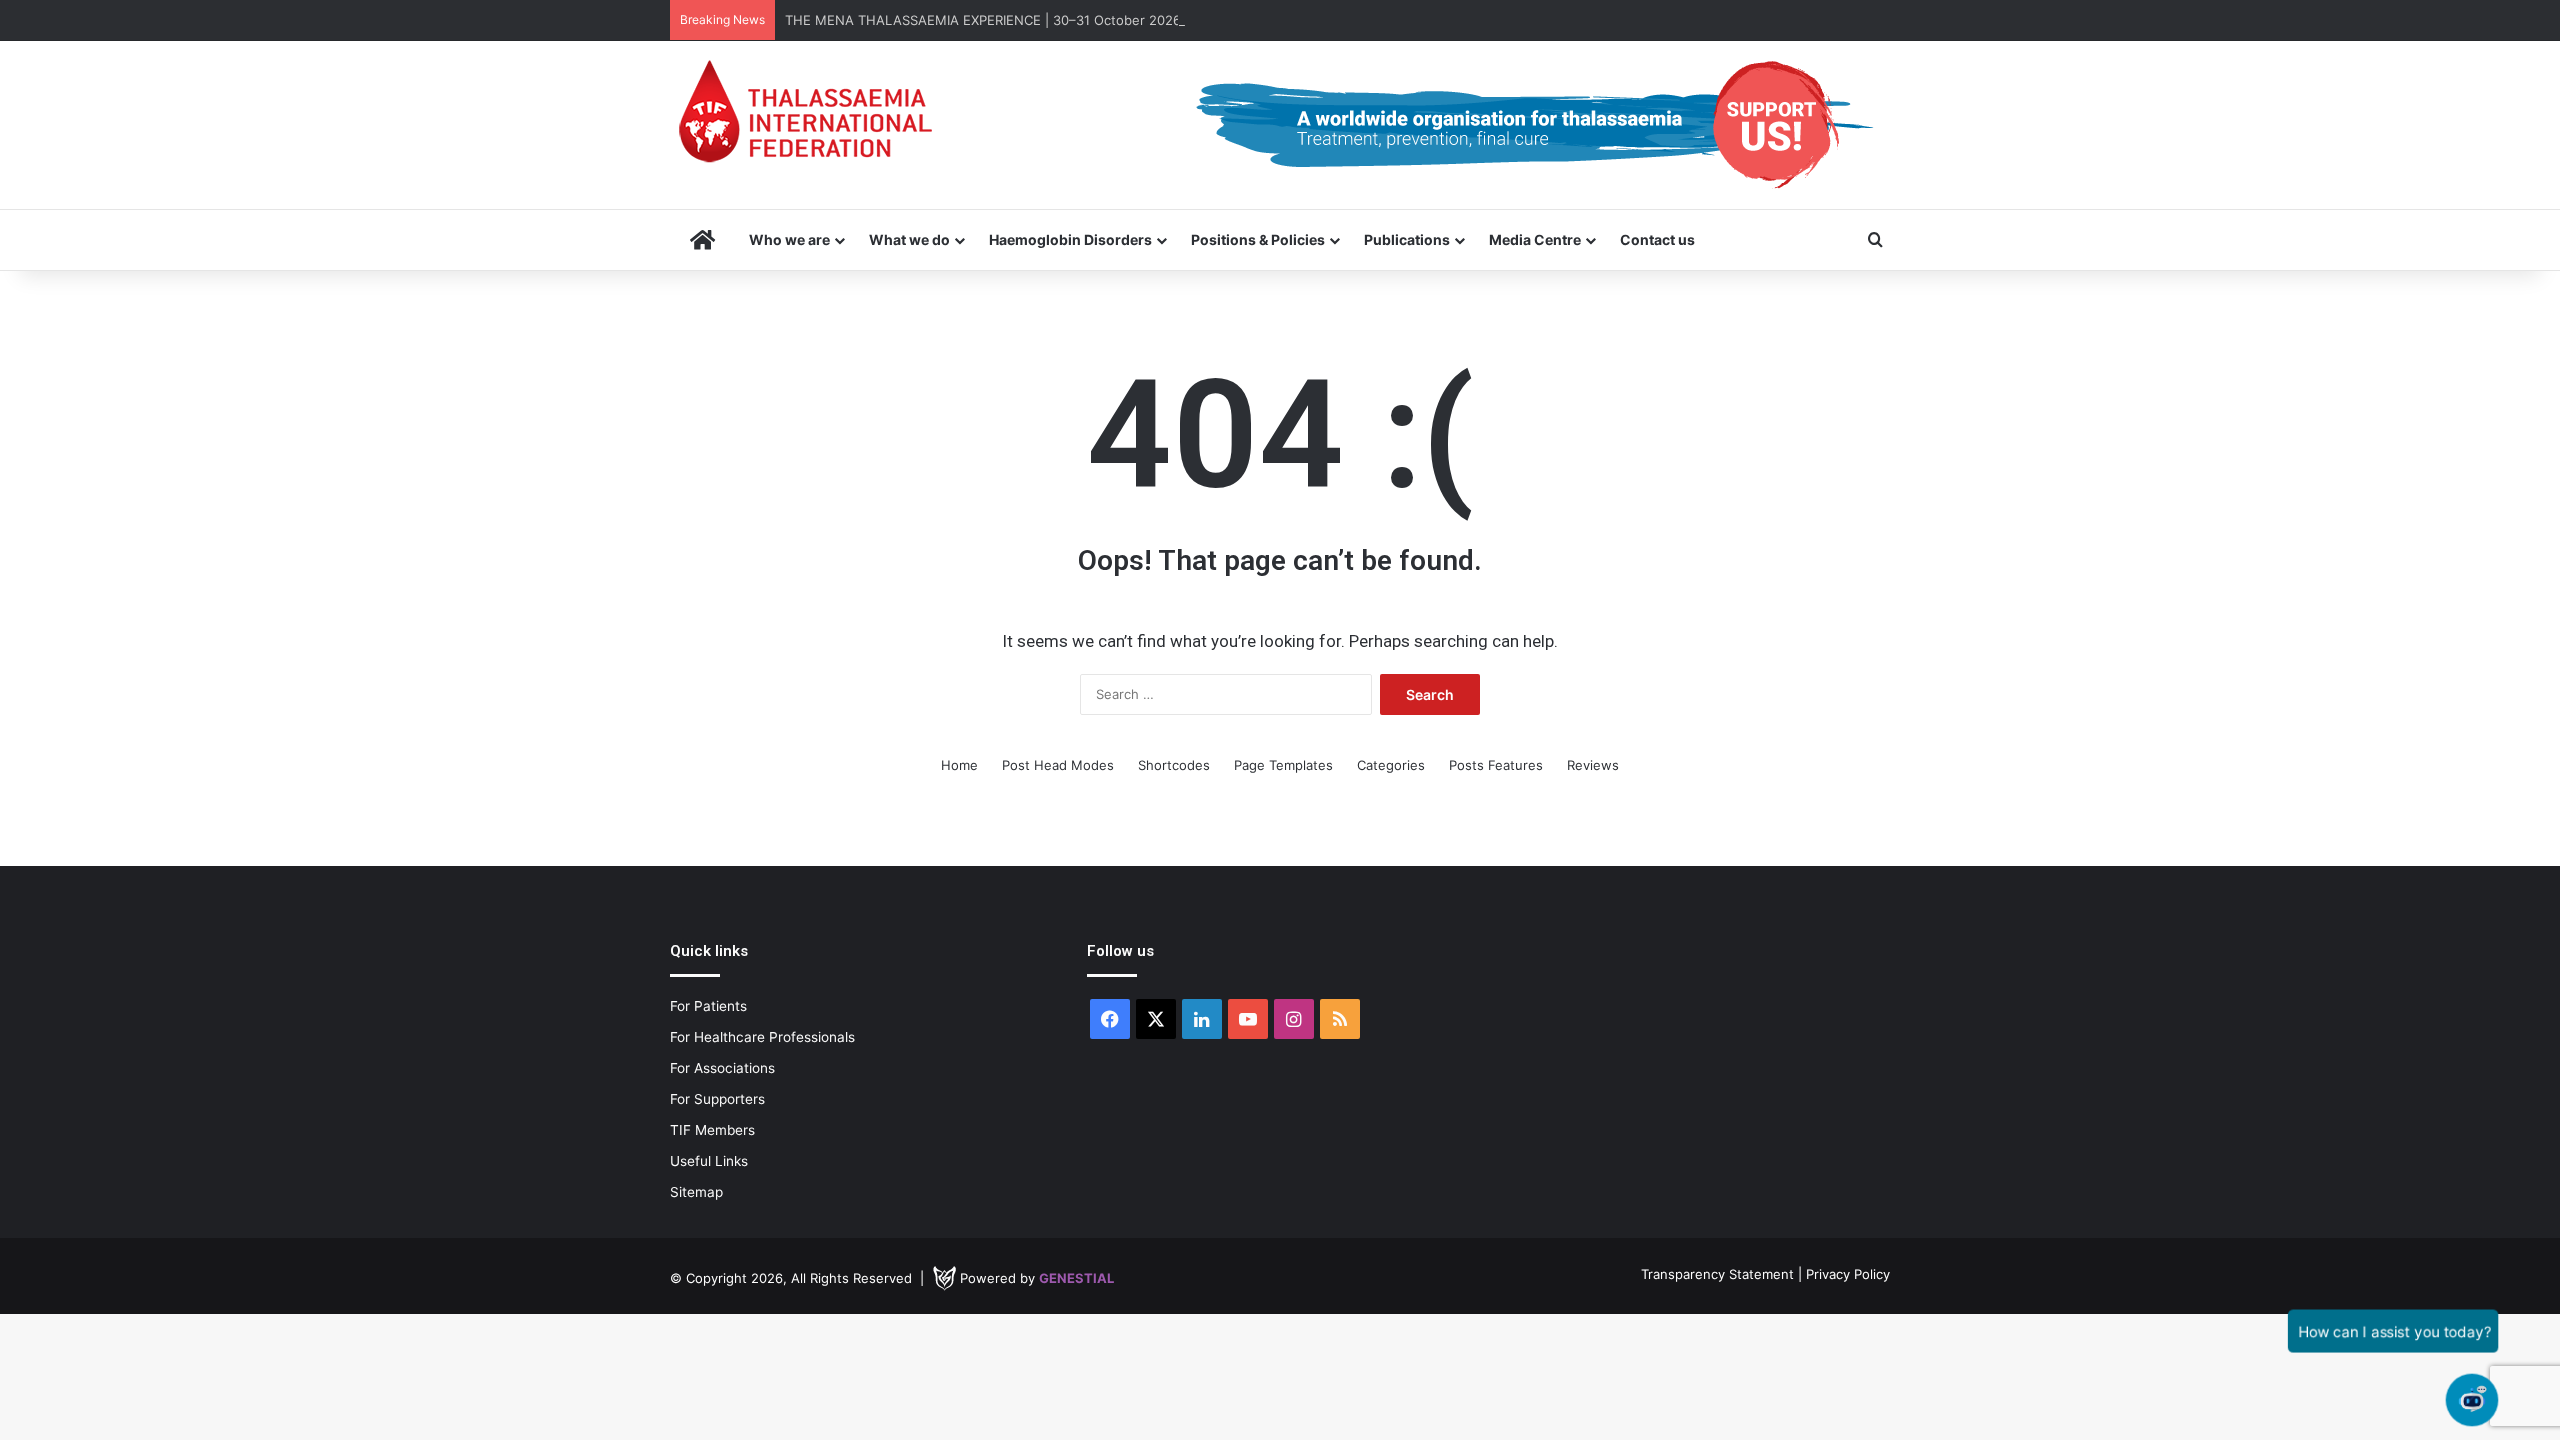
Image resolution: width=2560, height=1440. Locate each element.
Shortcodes (1174, 765)
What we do (909, 239)
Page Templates (1283, 765)
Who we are (789, 239)
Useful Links (709, 1161)
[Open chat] (2472, 1400)
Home (959, 765)
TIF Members (712, 1130)
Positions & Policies (1258, 239)
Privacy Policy (1848, 1274)
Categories (1391, 765)
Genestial (1076, 1278)
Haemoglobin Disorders (1070, 239)
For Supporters (717, 1099)
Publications (1407, 239)
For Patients (708, 1006)
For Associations (722, 1068)
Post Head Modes (1058, 765)
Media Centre (1535, 239)
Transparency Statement (1717, 1274)
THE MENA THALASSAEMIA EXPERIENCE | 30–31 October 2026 (983, 20)
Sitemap (696, 1192)
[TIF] (805, 111)
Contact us (1657, 239)
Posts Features (1496, 765)
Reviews (1593, 765)
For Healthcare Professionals (762, 1037)
